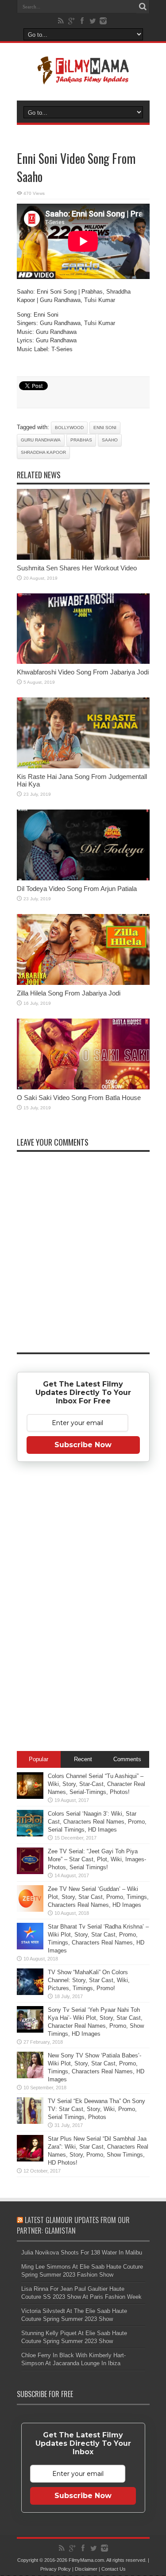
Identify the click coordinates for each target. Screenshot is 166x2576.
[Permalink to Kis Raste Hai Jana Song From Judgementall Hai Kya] (83, 766)
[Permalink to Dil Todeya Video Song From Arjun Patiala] (83, 878)
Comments (127, 1759)
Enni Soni (105, 428)
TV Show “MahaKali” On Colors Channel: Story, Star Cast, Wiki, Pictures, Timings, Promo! (89, 1980)
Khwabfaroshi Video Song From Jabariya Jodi (83, 672)
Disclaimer (86, 2569)
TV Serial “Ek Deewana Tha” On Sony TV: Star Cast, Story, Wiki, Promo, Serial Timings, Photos (97, 2109)
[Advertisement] (83, 1608)
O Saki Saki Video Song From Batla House (79, 1098)
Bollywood (69, 428)
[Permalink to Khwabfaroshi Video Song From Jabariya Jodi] (83, 662)
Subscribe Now (83, 1445)
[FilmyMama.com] (83, 78)
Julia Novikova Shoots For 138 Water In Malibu (82, 2253)
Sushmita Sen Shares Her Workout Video (77, 568)
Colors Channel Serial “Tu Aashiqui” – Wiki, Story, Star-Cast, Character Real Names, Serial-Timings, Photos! (97, 1784)
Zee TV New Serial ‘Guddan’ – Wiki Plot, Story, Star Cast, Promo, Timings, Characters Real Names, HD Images (98, 1897)
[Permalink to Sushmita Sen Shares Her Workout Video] (83, 558)
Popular (39, 1759)
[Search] (143, 7)
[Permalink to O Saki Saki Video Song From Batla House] (83, 1087)
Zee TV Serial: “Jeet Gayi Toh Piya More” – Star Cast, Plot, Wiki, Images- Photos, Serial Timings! (97, 1859)
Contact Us (114, 2569)
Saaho (110, 440)
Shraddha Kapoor (43, 452)
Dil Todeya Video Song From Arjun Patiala (77, 889)
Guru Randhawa (41, 440)
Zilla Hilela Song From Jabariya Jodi (69, 993)
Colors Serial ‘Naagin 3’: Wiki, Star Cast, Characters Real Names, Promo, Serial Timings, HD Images (97, 1822)
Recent (83, 1759)
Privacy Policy (56, 2569)
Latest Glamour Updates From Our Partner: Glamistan (73, 2225)
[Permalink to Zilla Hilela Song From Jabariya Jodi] (83, 983)
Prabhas (81, 440)
